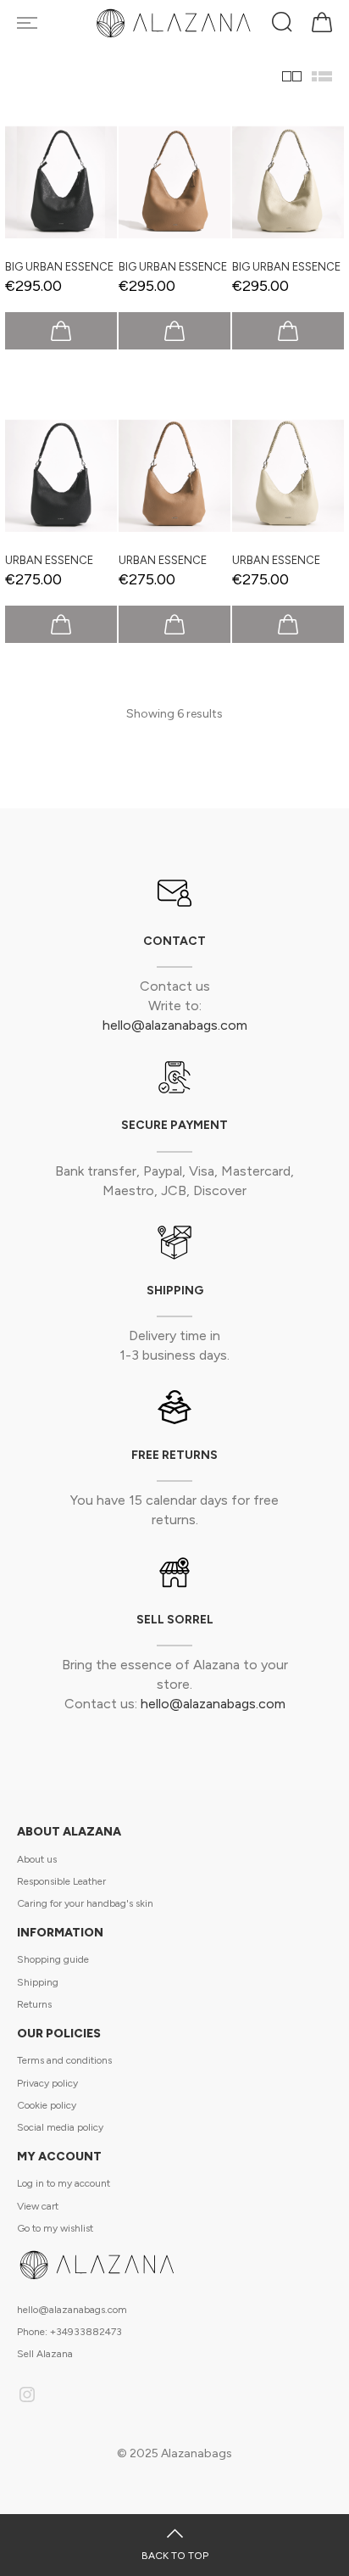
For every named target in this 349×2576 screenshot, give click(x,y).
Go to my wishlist (55, 2228)
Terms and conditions (64, 2060)
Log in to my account (64, 2183)
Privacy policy (47, 2083)
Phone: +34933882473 (69, 2332)
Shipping (38, 1982)
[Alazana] (175, 23)
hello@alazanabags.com (175, 1025)
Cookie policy (47, 2105)
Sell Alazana (45, 2354)
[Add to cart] (61, 331)
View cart (38, 2206)
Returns (34, 2004)
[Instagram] (27, 2397)
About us (37, 1859)
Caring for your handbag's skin (85, 1903)
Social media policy (60, 2127)
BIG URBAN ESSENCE (59, 267)
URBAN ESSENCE (49, 560)
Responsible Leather (61, 1881)
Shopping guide (53, 1959)
